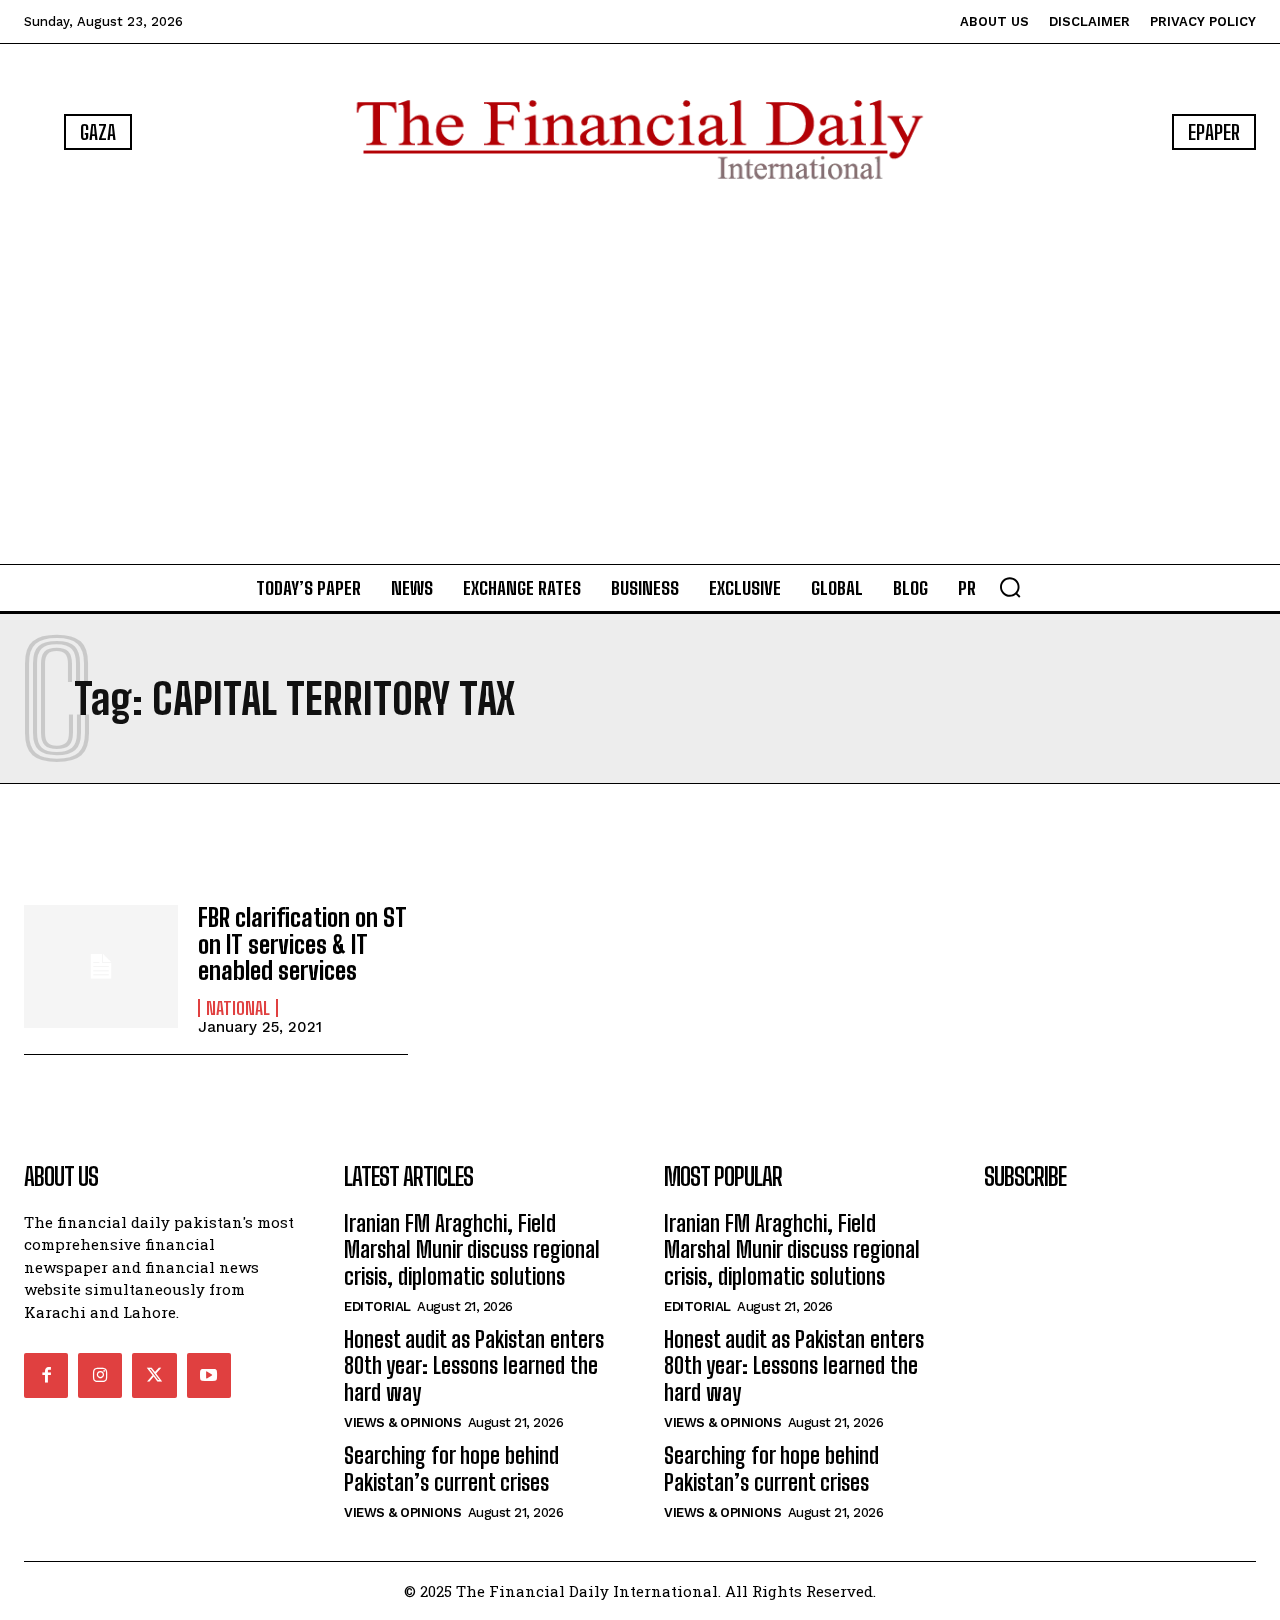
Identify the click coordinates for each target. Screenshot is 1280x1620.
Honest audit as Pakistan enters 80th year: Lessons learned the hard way (474, 1366)
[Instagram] (100, 1375)
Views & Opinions (402, 1422)
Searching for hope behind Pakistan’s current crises (451, 1468)
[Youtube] (209, 1375)
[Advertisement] (640, 376)
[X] (154, 1375)
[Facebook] (46, 1375)
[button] (1010, 587)
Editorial (377, 1306)
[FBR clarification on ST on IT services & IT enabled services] (101, 966)
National (238, 1008)
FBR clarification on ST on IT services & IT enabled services (302, 944)
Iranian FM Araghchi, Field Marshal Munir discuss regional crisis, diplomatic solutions (472, 1250)
